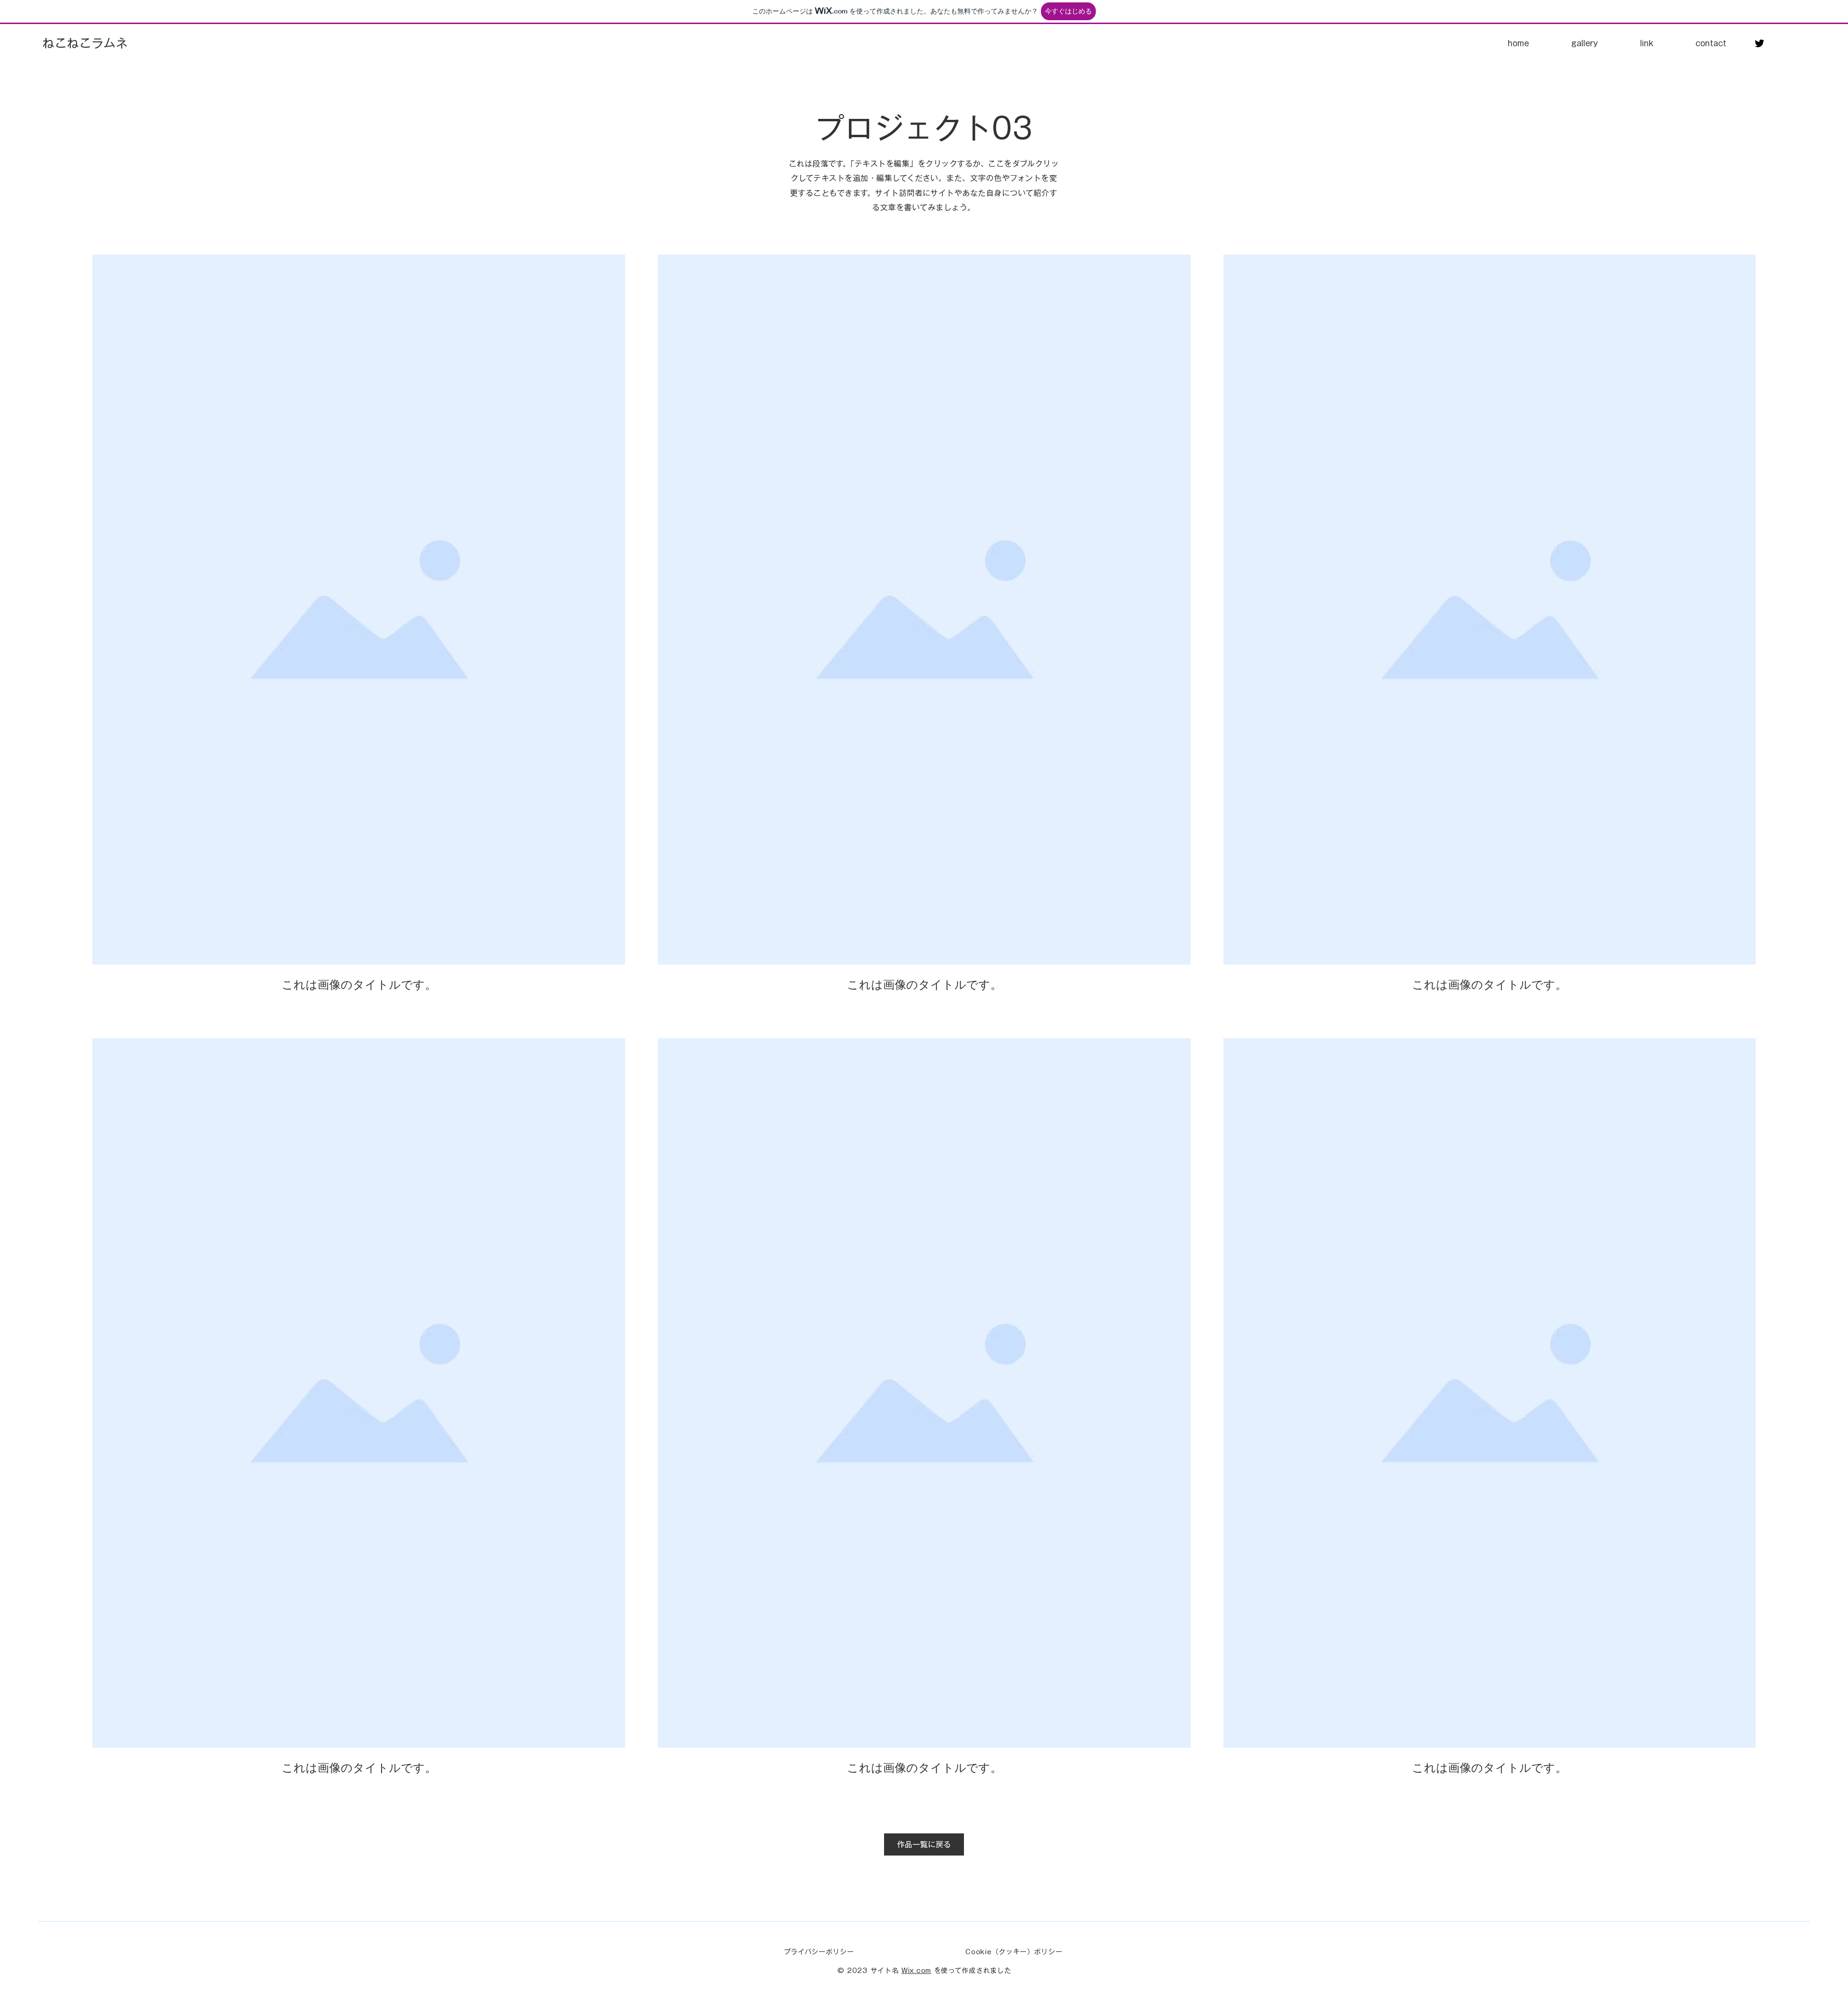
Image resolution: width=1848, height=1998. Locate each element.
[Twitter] (1759, 43)
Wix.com (916, 1971)
